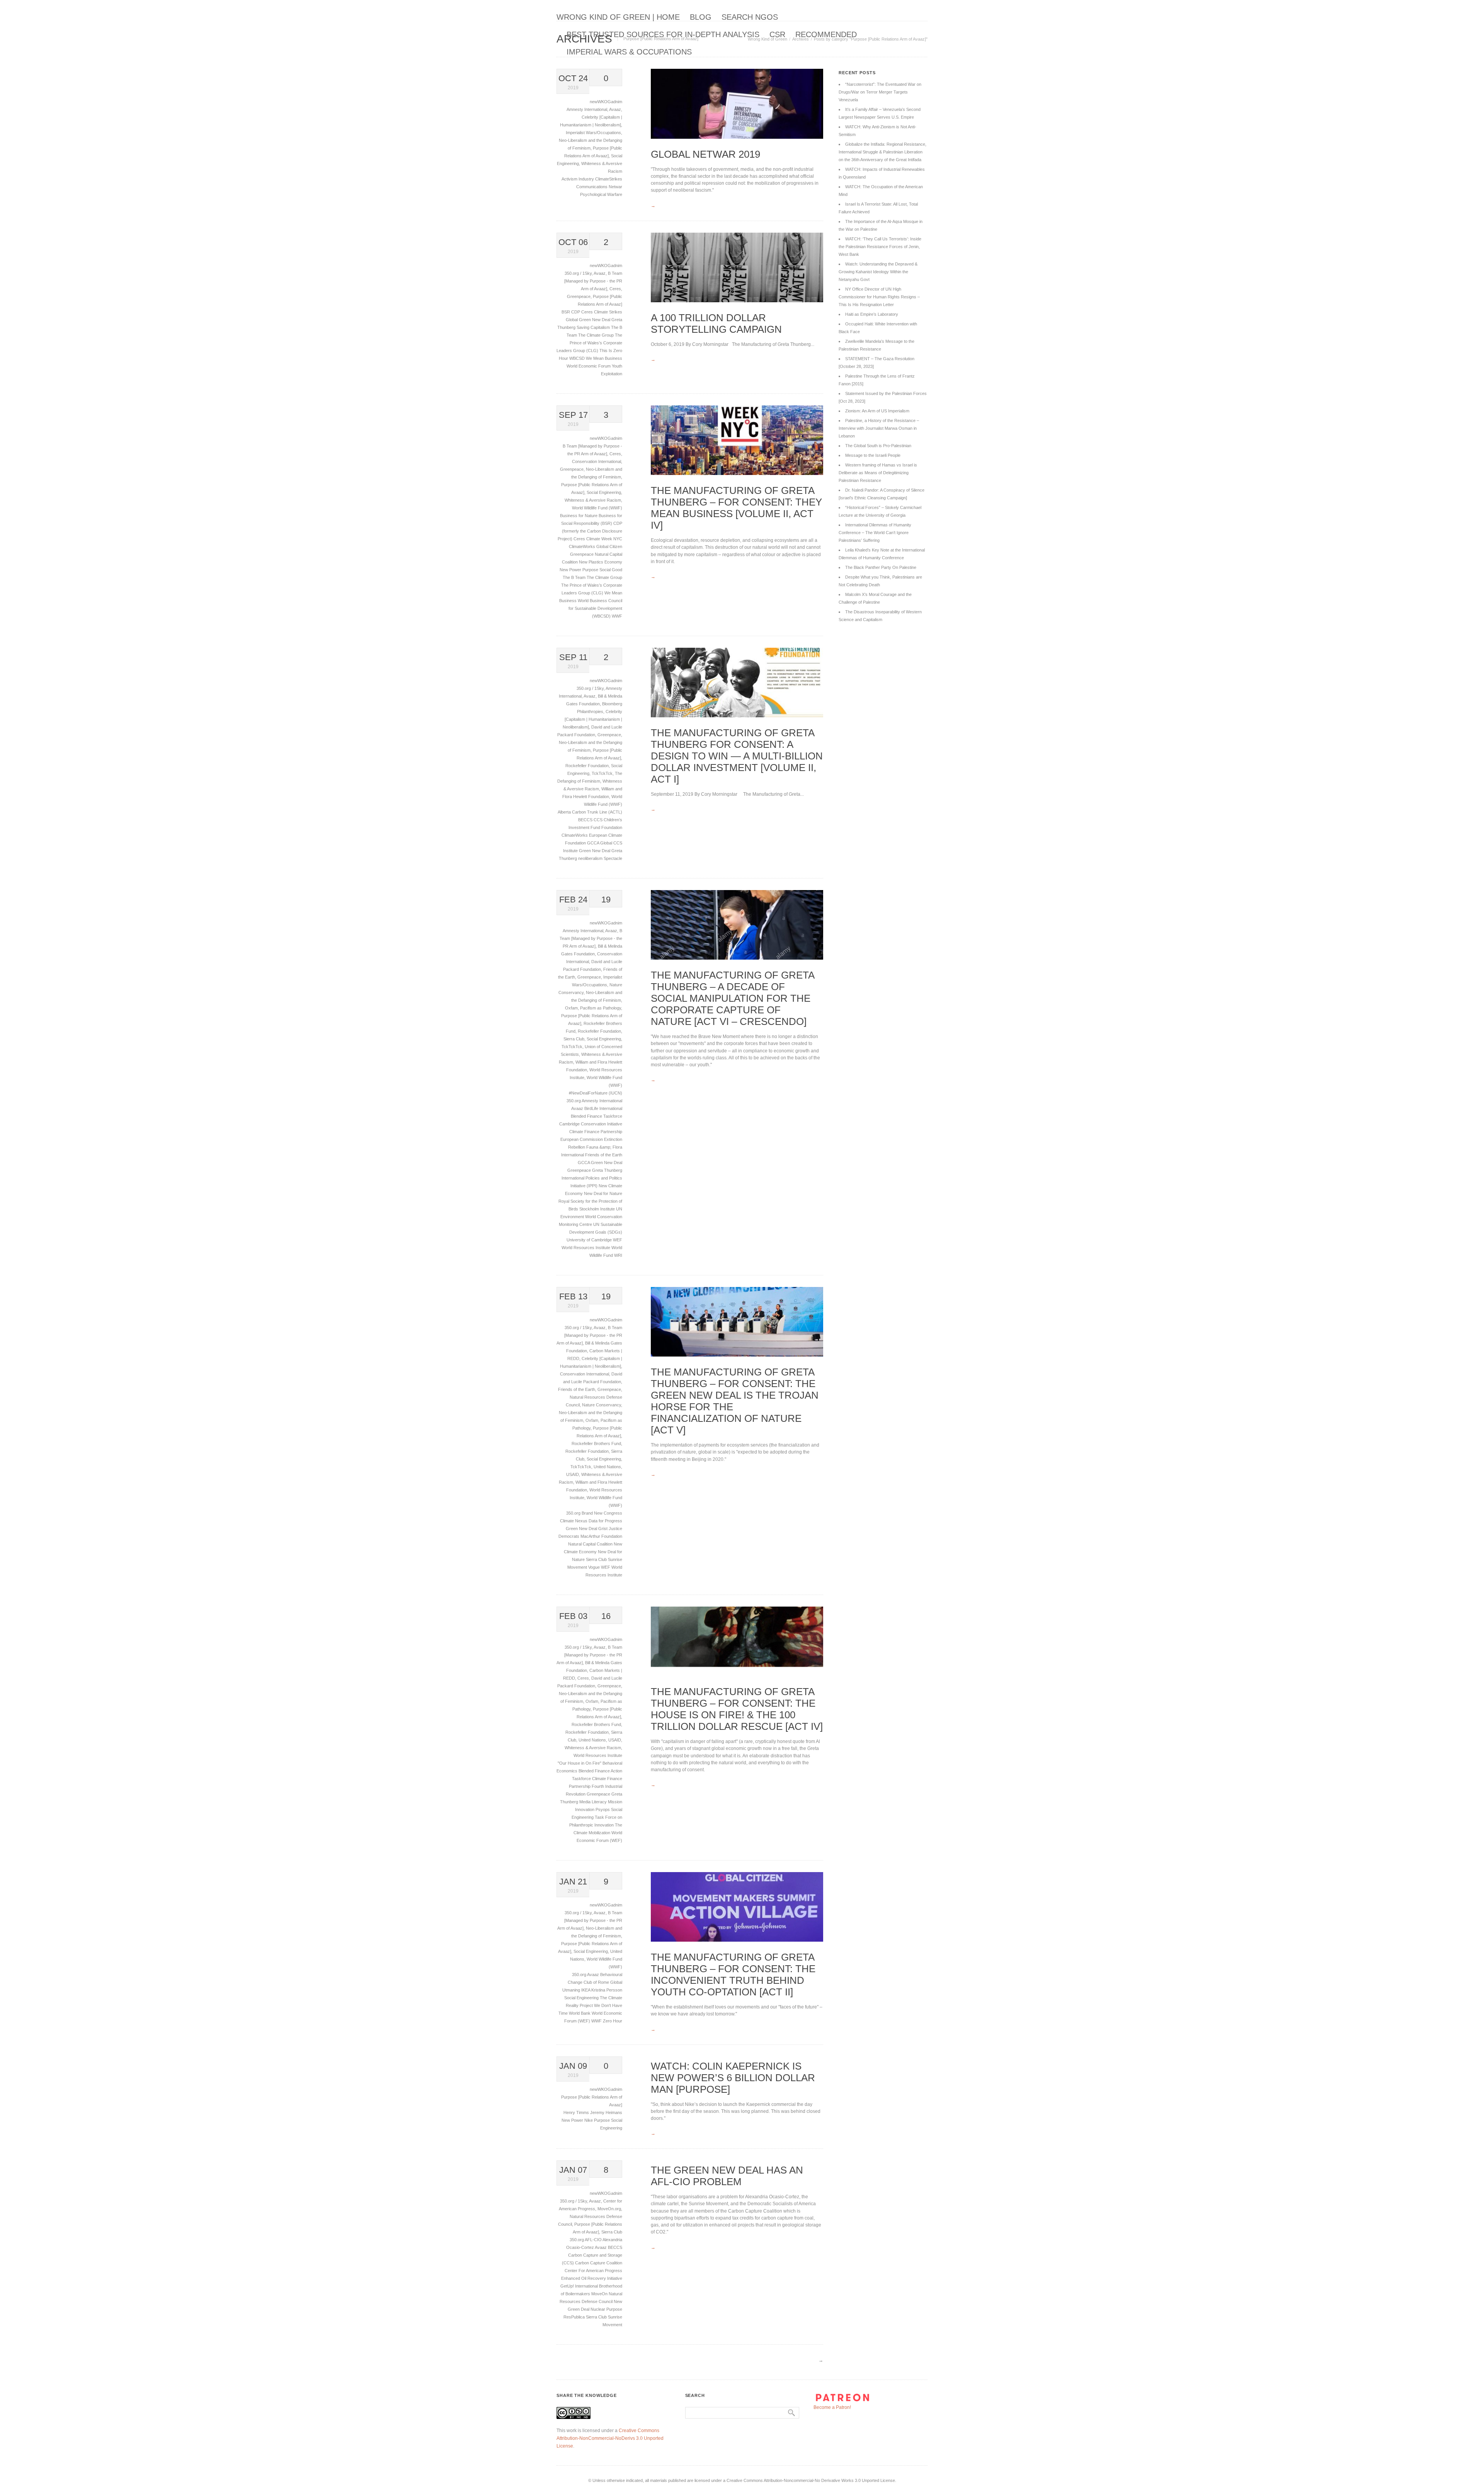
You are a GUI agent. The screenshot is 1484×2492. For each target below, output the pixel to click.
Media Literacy (594, 1802)
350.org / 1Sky (578, 273)
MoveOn (600, 2294)
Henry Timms (577, 2112)
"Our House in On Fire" (580, 1763)
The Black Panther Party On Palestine (881, 567)
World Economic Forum (589, 366)
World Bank (580, 2013)
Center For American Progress (593, 2271)
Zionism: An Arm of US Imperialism (877, 411)
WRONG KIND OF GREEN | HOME (618, 17)
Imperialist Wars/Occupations (593, 133)
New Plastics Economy (601, 562)
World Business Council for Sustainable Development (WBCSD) (595, 608)
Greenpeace (579, 296)
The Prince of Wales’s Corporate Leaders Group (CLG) (589, 343)
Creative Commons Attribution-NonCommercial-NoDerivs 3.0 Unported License (610, 2438)
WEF (618, 1240)
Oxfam (571, 1008)
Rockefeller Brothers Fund (596, 1443)
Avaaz (615, 109)
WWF (617, 616)
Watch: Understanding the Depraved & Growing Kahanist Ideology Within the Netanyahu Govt (878, 272)
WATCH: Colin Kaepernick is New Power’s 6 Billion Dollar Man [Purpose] (733, 2078)
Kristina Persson (607, 1990)
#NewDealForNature (589, 1093)
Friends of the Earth (604, 1155)
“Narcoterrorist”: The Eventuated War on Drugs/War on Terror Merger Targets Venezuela (880, 92)
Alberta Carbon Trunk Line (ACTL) (590, 812)
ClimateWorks (583, 546)
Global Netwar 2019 (705, 154)
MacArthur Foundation (601, 1536)
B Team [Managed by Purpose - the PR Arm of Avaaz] (593, 281)
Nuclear (598, 2309)
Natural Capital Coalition (591, 1544)
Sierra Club (574, 1039)
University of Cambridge (590, 1240)
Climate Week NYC (604, 539)
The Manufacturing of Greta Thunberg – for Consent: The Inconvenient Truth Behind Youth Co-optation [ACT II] (733, 1975)
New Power (571, 570)
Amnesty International (587, 109)
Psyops (603, 1809)
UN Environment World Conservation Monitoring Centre (591, 1217)
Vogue (595, 1567)
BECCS (586, 820)
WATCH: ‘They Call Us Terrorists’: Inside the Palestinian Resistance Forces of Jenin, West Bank (880, 247)
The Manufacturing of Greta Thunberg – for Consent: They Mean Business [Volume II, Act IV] (736, 508)
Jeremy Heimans (606, 2112)
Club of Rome (597, 1982)
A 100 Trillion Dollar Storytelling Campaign (716, 323)
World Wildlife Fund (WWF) (597, 508)
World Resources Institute (586, 1248)
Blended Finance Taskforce (596, 1116)
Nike (589, 2120)
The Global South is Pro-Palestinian (878, 446)
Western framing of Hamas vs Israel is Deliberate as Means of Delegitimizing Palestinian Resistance (878, 473)
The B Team (575, 577)
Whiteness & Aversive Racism (593, 500)
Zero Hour (613, 2021)
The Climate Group (596, 335)
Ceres (615, 289)
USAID (573, 1474)
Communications (592, 187)
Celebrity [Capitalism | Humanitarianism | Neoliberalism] (592, 719)
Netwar (615, 187)
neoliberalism (591, 858)
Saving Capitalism (594, 327)
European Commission (582, 1139)
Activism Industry (578, 179)
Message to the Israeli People (873, 455)
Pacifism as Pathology (601, 1008)
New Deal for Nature (603, 1193)
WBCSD (578, 358)
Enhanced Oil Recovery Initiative (592, 2278)
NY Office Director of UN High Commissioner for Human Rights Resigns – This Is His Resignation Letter (879, 297)
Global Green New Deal (589, 320)
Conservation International (596, 461)
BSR (566, 312)
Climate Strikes (608, 312)
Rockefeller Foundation (587, 766)
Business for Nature (579, 516)
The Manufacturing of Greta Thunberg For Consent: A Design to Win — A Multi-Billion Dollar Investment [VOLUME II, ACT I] (737, 756)
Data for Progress (605, 1521)
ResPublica (575, 2317)
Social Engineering (604, 492)
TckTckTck (602, 773)
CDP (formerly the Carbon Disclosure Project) (590, 531)
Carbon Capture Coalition (599, 2263)
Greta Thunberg (607, 1170)
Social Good (611, 570)
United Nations (607, 1467)
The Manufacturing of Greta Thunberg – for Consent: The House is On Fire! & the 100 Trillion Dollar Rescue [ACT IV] (737, 1709)
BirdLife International (603, 1108)
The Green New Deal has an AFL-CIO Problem (727, 2176)
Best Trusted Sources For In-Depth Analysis (663, 34)
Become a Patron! (832, 2407)
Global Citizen (609, 546)
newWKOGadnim (606, 102)
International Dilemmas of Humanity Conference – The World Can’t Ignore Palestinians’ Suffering (875, 533)
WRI (618, 1255)
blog (701, 17)
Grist (603, 1529)
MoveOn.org (609, 2209)
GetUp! (568, 2286)
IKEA (586, 1990)
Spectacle (613, 858)
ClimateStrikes (609, 179)
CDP (576, 312)
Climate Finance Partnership (596, 1132)
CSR (777, 34)
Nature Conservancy (602, 1405)
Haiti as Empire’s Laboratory (872, 314)
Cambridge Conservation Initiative (591, 1124)
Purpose (591, 570)
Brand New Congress (602, 1513)
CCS (599, 820)
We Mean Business (604, 358)
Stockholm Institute (598, 1209)
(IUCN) (615, 1093)
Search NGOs (750, 17)
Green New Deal (595, 851)
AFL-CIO (594, 2240)
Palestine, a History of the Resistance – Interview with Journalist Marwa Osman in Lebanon (879, 428)
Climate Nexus (574, 1521)
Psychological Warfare (601, 194)
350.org (574, 1101)
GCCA (594, 843)
